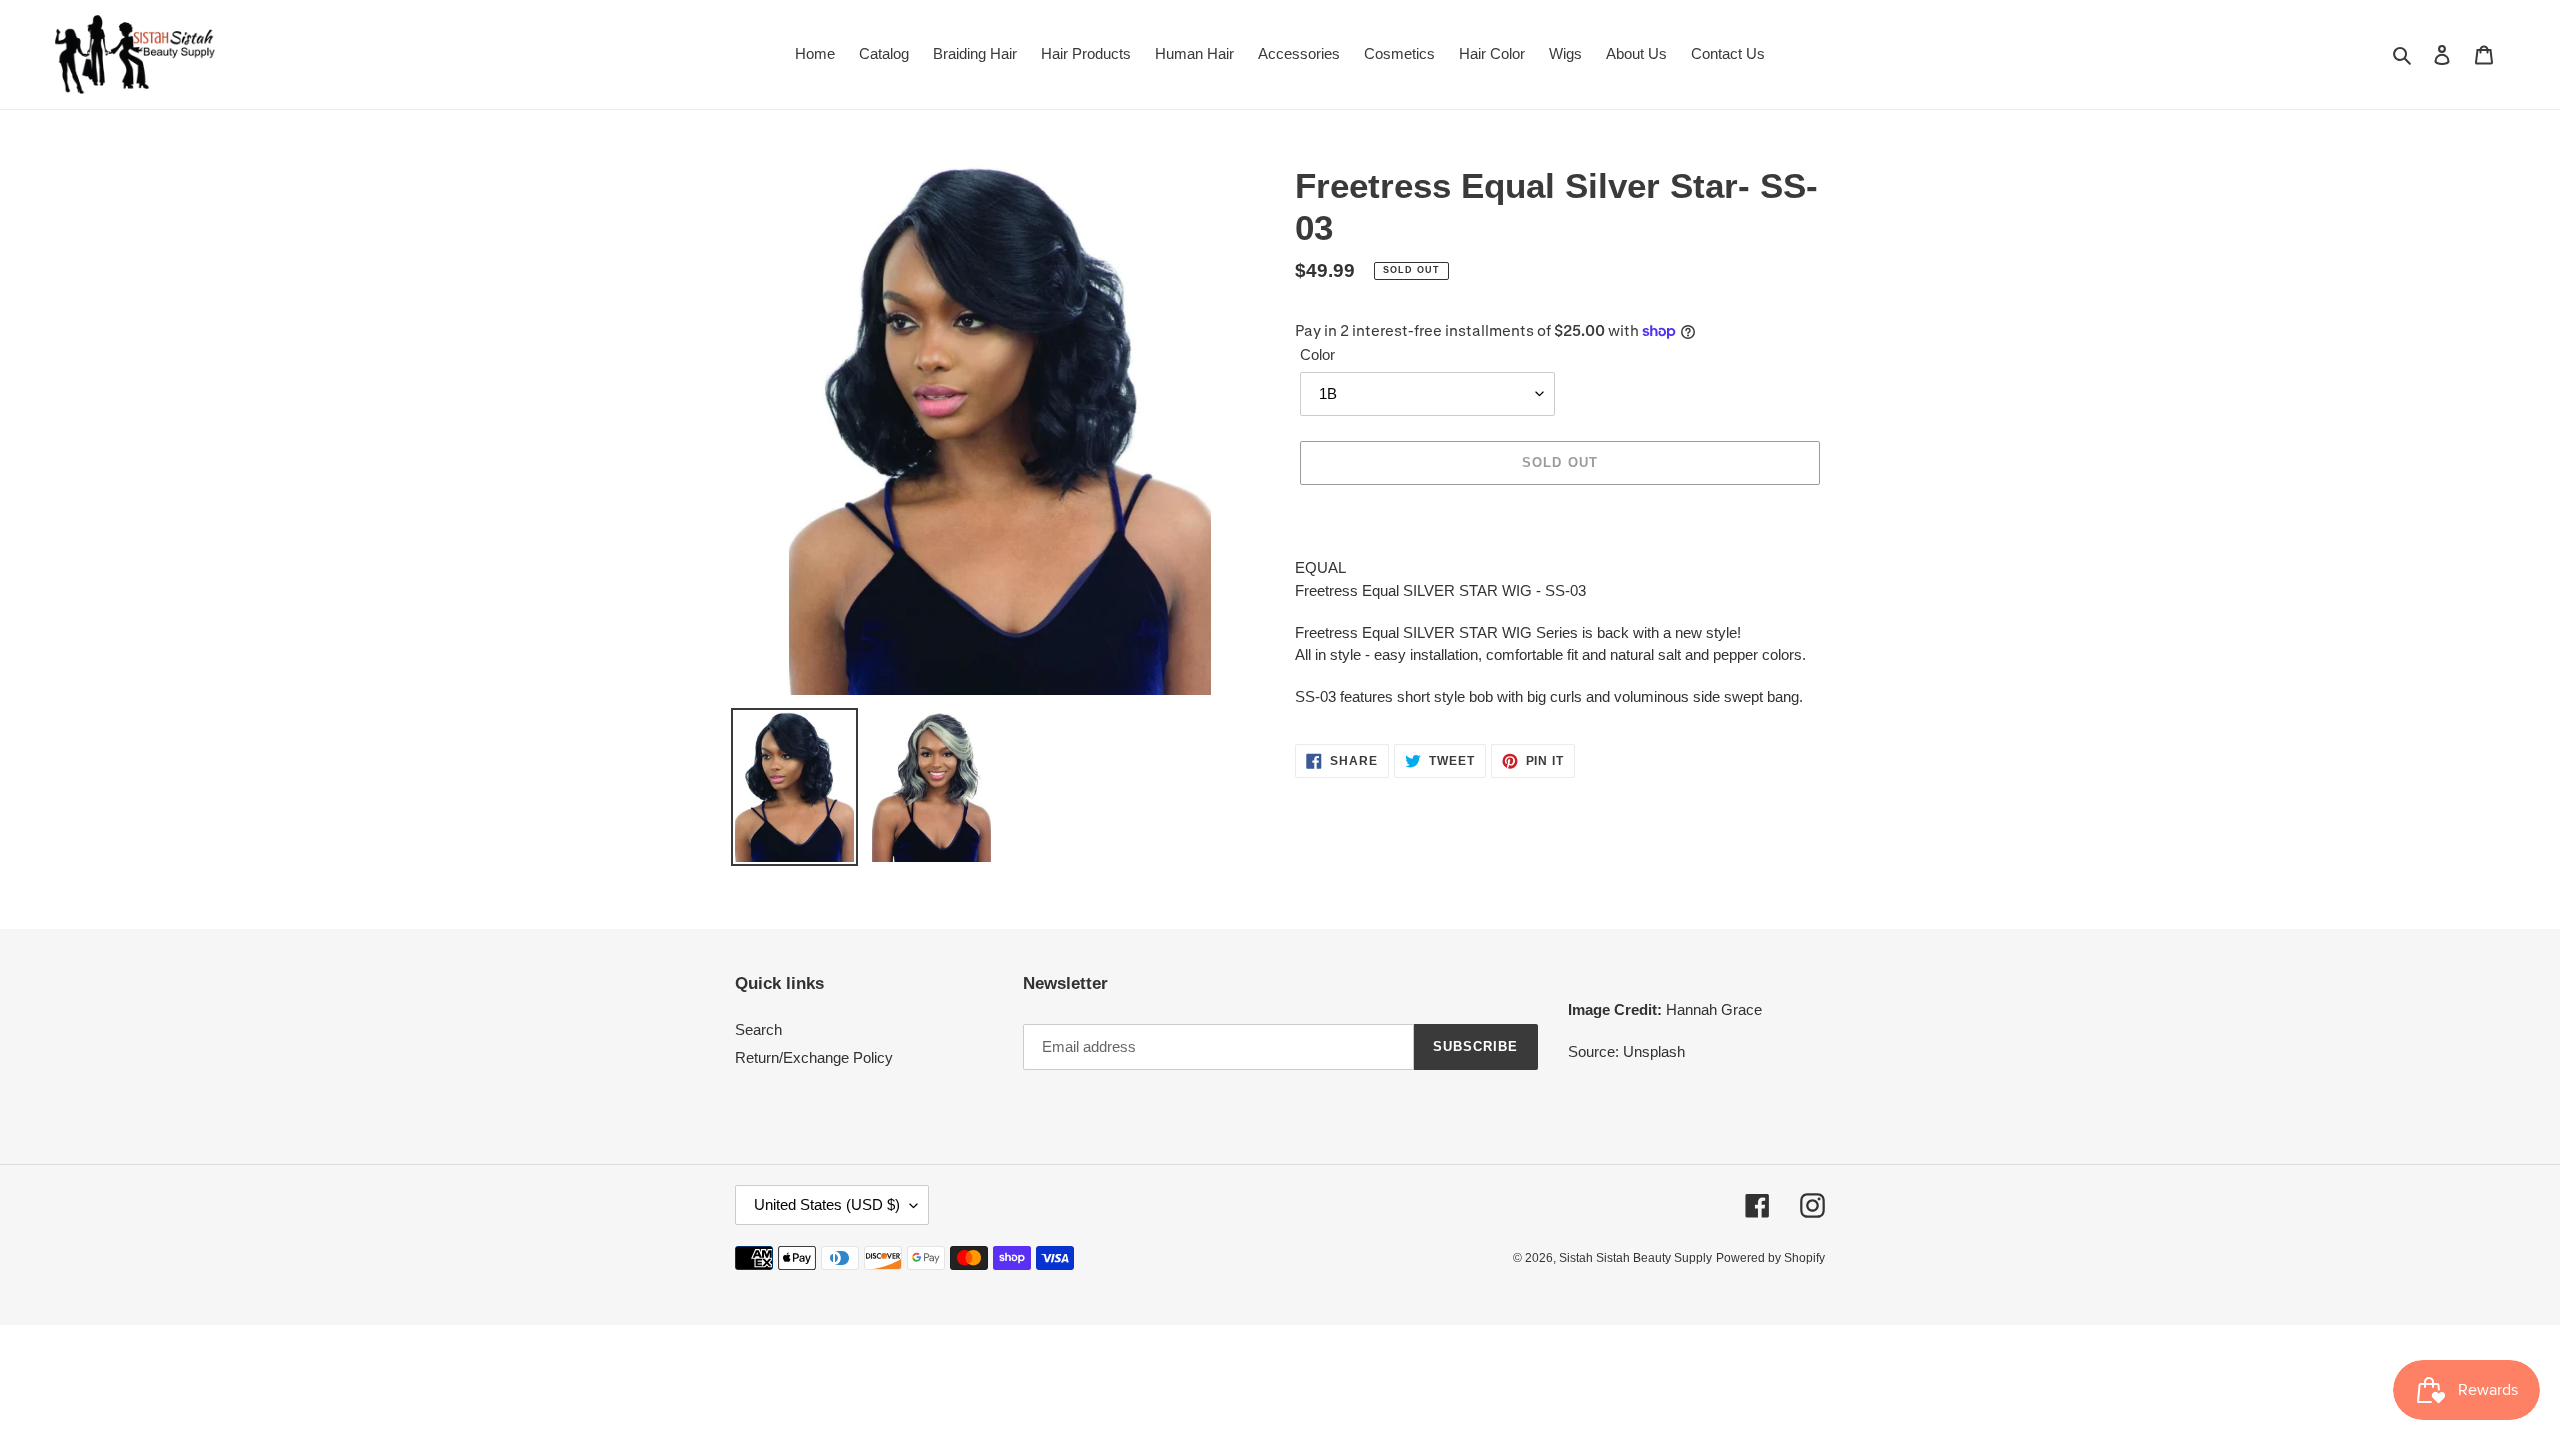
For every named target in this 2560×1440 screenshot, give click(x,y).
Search (758, 1029)
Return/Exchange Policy (814, 1057)
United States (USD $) (827, 1204)
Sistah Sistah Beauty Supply (1635, 1258)
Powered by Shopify (1770, 1258)
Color (1317, 354)
